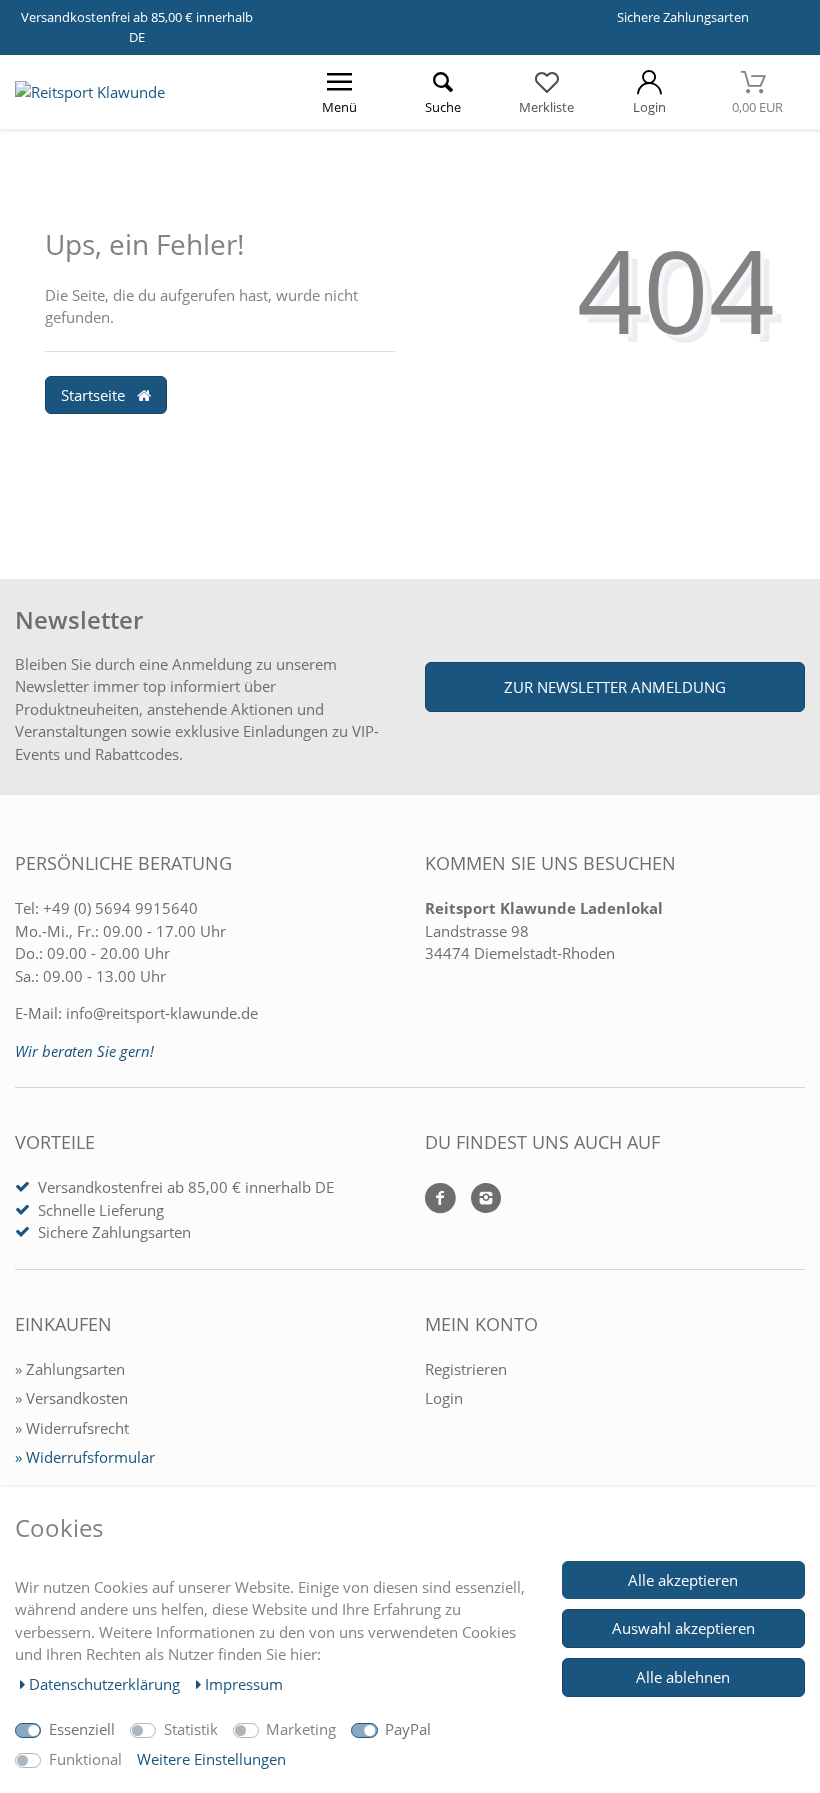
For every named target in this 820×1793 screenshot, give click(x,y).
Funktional (85, 1759)
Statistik (191, 1729)
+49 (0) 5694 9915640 (120, 908)
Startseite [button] (95, 395)
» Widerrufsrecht (72, 1428)
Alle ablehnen (683, 1677)
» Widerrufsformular (85, 1457)
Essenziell (82, 1729)
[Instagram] (478, 1199)
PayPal (408, 1729)
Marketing (301, 1729)
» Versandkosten (71, 1398)
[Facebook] (440, 1199)
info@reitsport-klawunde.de (162, 1013)
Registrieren (466, 1369)
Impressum (244, 1684)
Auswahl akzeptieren (683, 1628)
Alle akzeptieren (683, 1580)
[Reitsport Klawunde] (90, 92)
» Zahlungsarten (70, 1369)
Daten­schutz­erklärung (106, 1684)
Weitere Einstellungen (211, 1759)
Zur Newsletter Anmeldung (615, 687)
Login (444, 1398)
